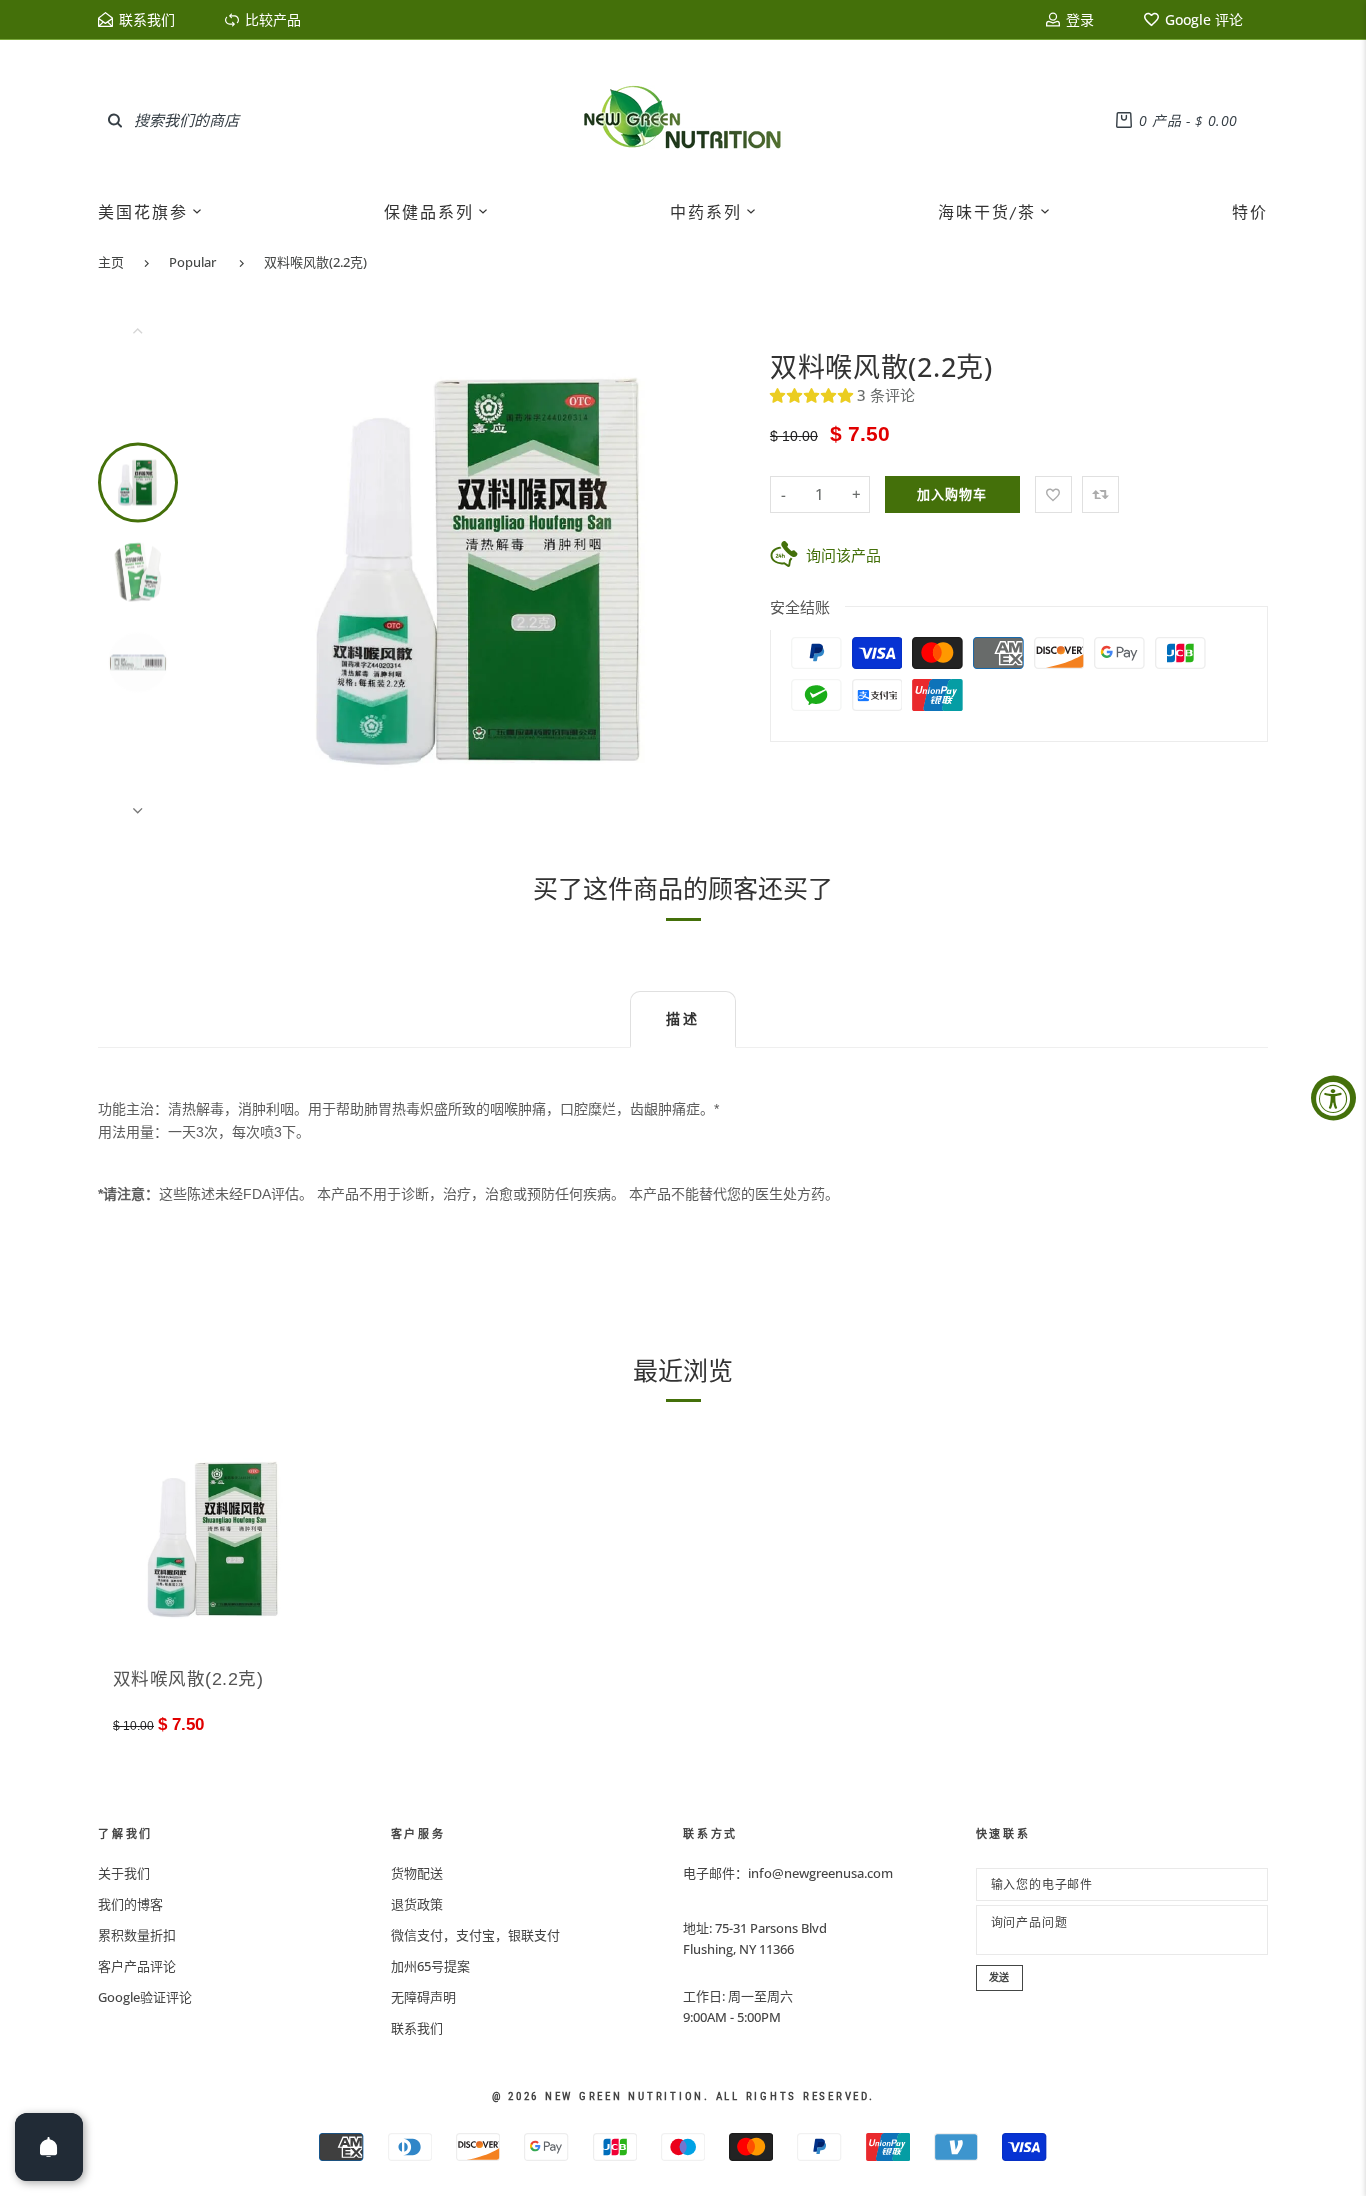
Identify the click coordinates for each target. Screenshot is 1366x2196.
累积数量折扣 (137, 1935)
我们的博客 (130, 1904)
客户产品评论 (137, 1966)
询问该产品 (843, 555)
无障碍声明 (423, 1997)
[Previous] (258, 570)
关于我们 (124, 1873)
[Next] (710, 570)
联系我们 (417, 2028)
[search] (115, 120)
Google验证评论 (145, 1997)
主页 (111, 262)
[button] (813, 395)
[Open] (49, 2147)
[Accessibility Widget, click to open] (1333, 1098)
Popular (192, 262)
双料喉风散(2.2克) (315, 262)
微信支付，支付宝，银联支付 (475, 1935)
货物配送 (417, 1873)
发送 (1000, 1977)
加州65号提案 (430, 1966)
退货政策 (417, 1904)
